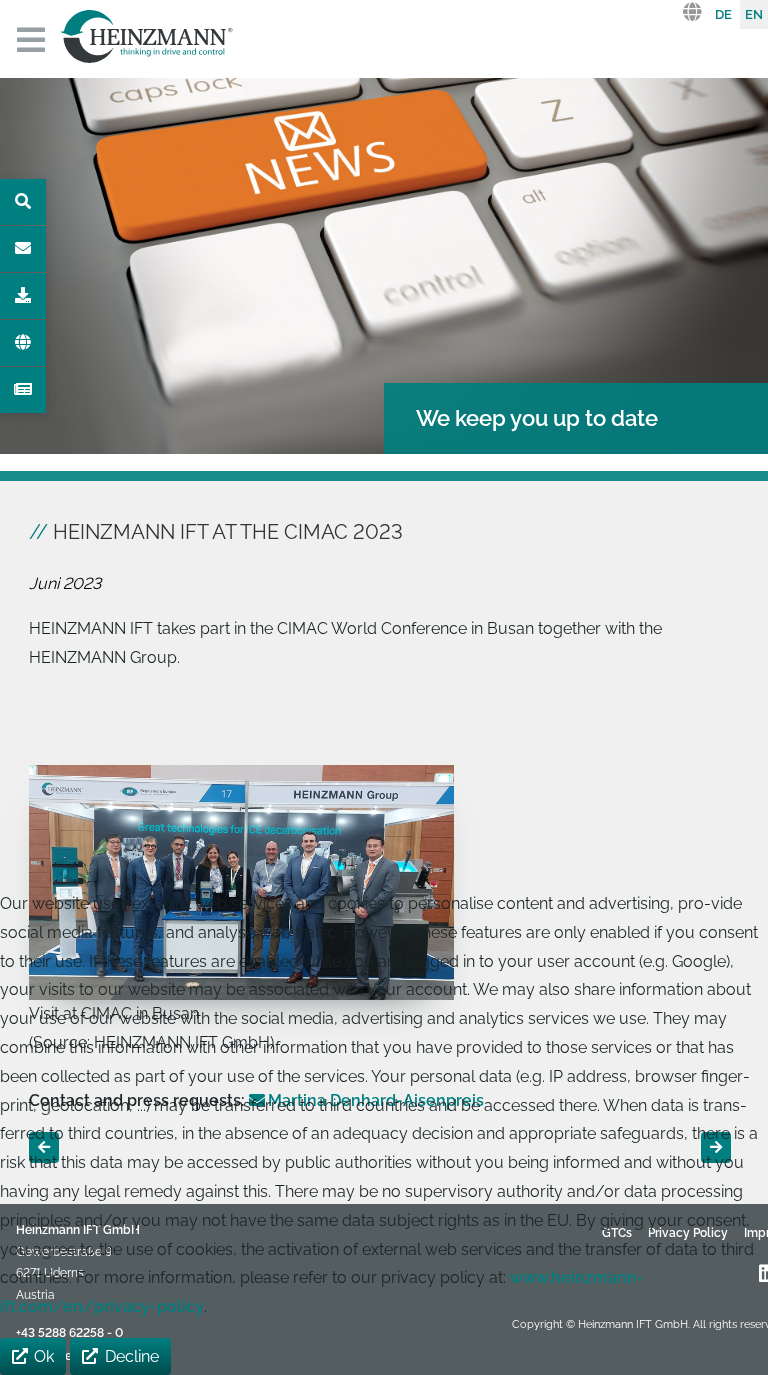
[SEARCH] (23, 202)
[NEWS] (23, 390)
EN (754, 14)
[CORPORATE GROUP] (23, 343)
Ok (44, 1356)
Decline (132, 1356)
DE (723, 14)
